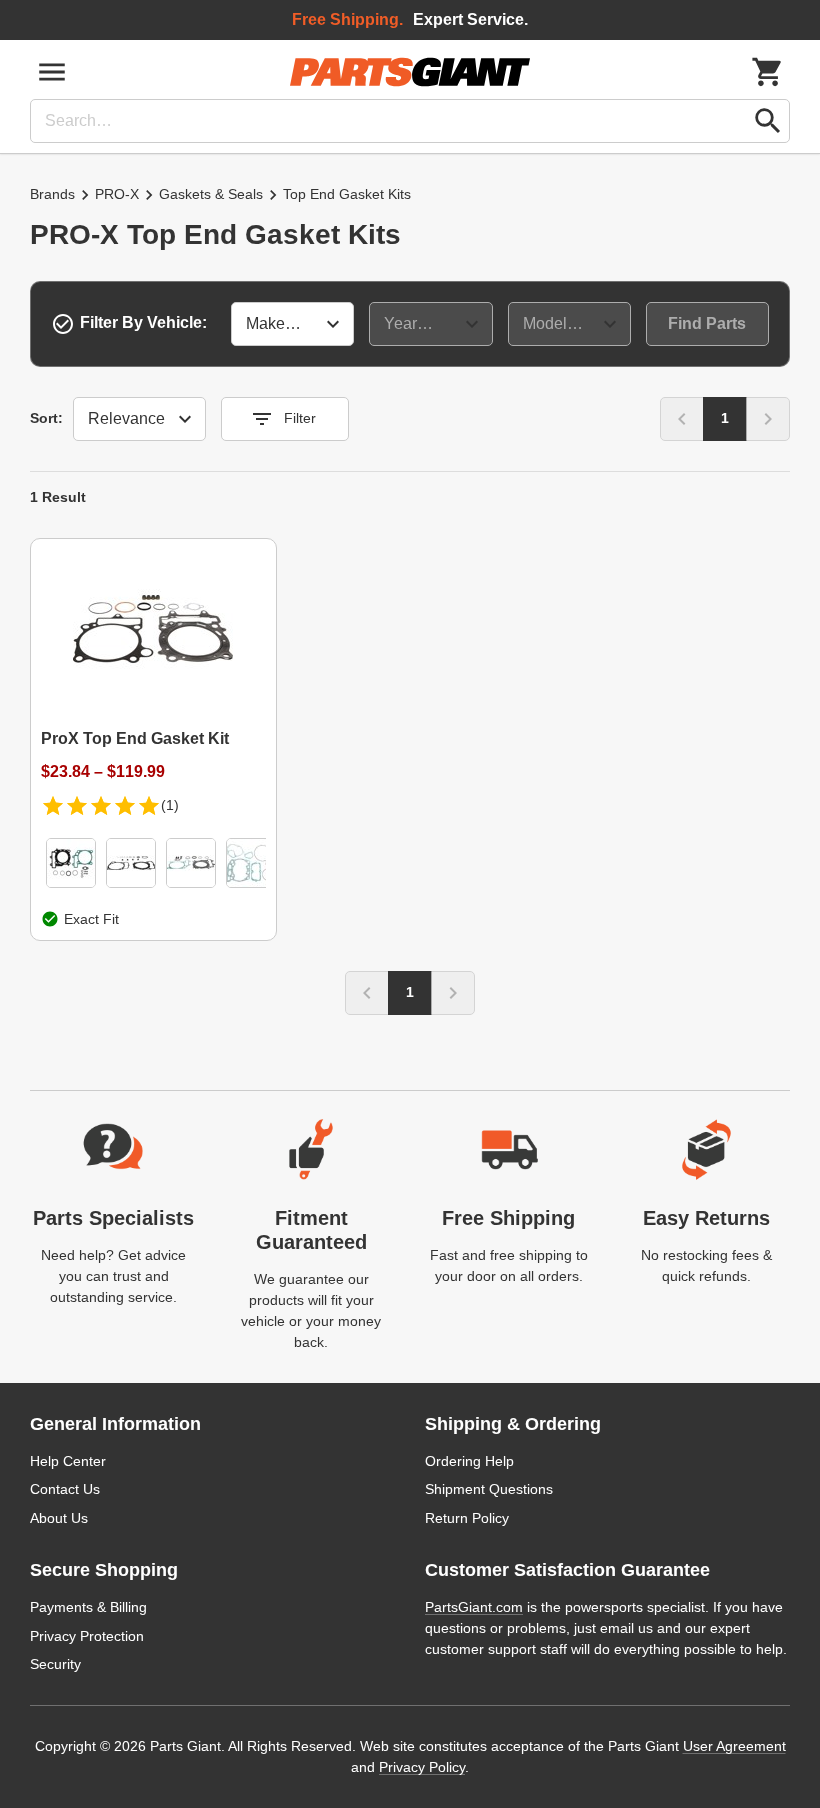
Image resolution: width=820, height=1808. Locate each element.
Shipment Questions (489, 1489)
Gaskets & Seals (211, 194)
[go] (768, 121)
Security (55, 1664)
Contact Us (65, 1489)
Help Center (68, 1461)
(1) (170, 805)
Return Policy (467, 1518)
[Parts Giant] (410, 72)
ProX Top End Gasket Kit (135, 738)
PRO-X (117, 194)
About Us (59, 1518)
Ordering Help (469, 1461)
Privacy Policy (422, 1767)
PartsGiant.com (474, 1607)
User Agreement (734, 1746)
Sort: (46, 418)
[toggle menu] (52, 72)
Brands (52, 194)
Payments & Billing (88, 1607)
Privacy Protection (87, 1636)
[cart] (768, 72)
